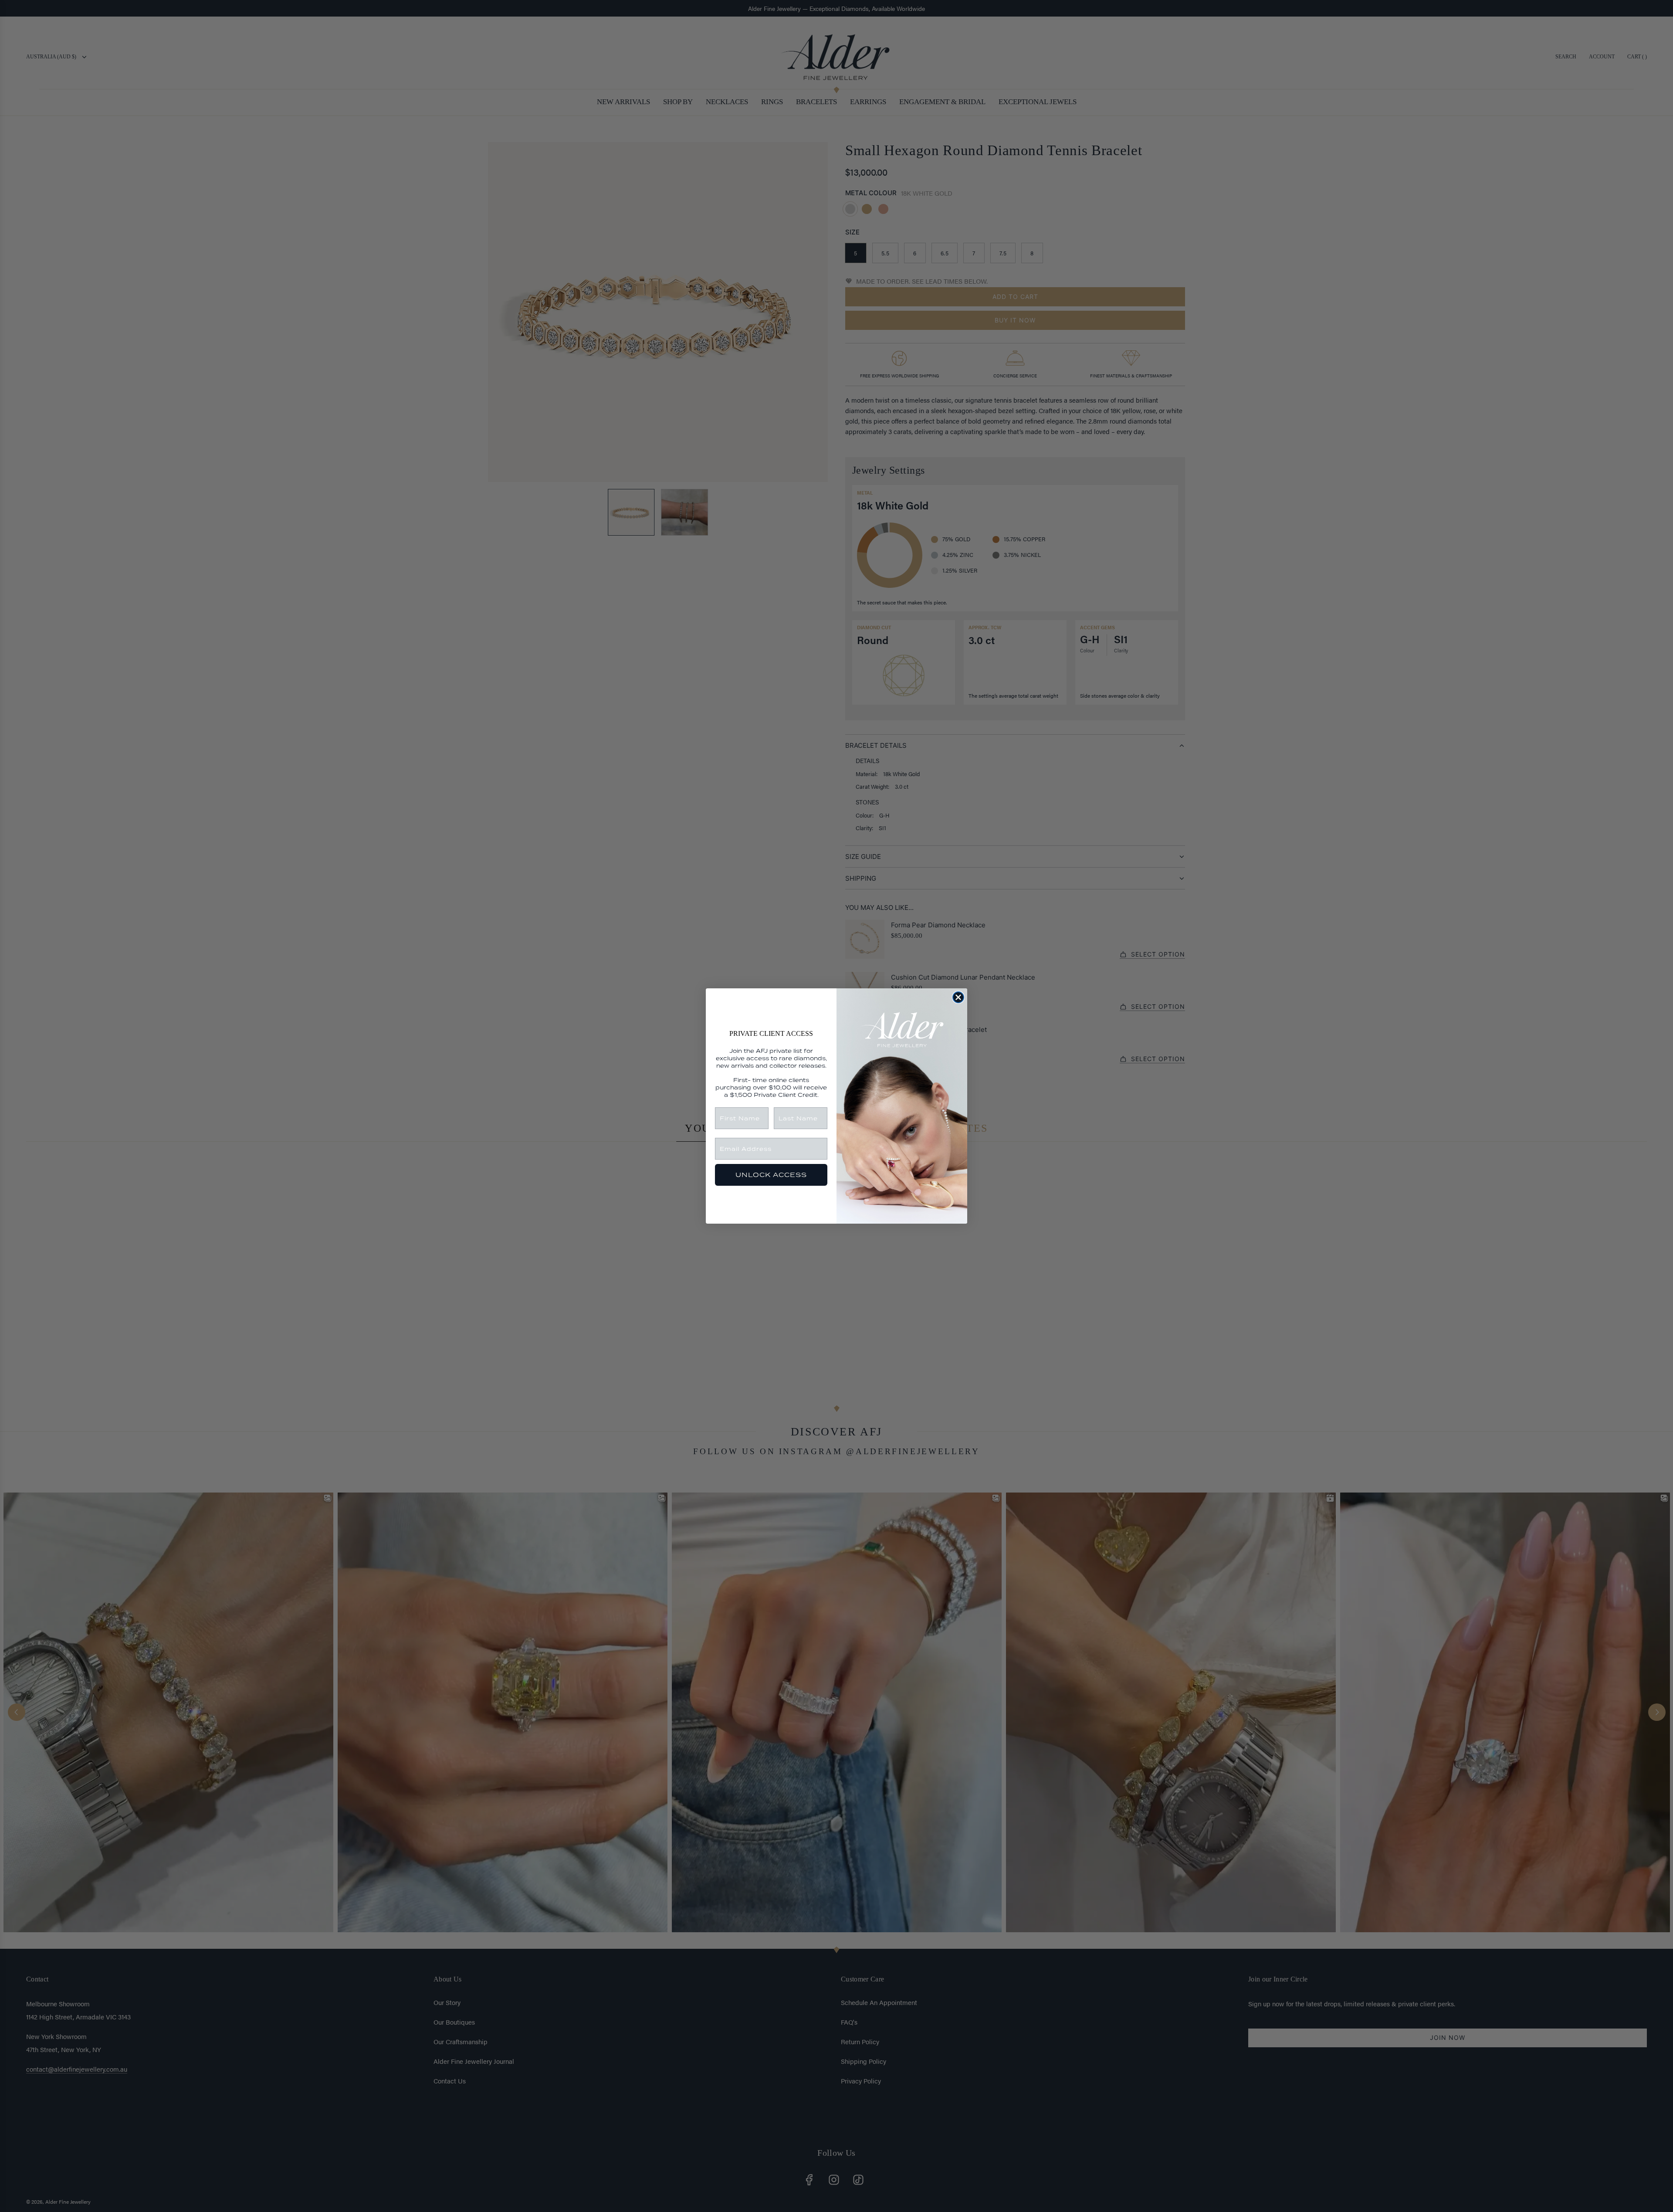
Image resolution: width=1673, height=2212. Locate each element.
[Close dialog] (958, 997)
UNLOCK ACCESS (771, 1175)
